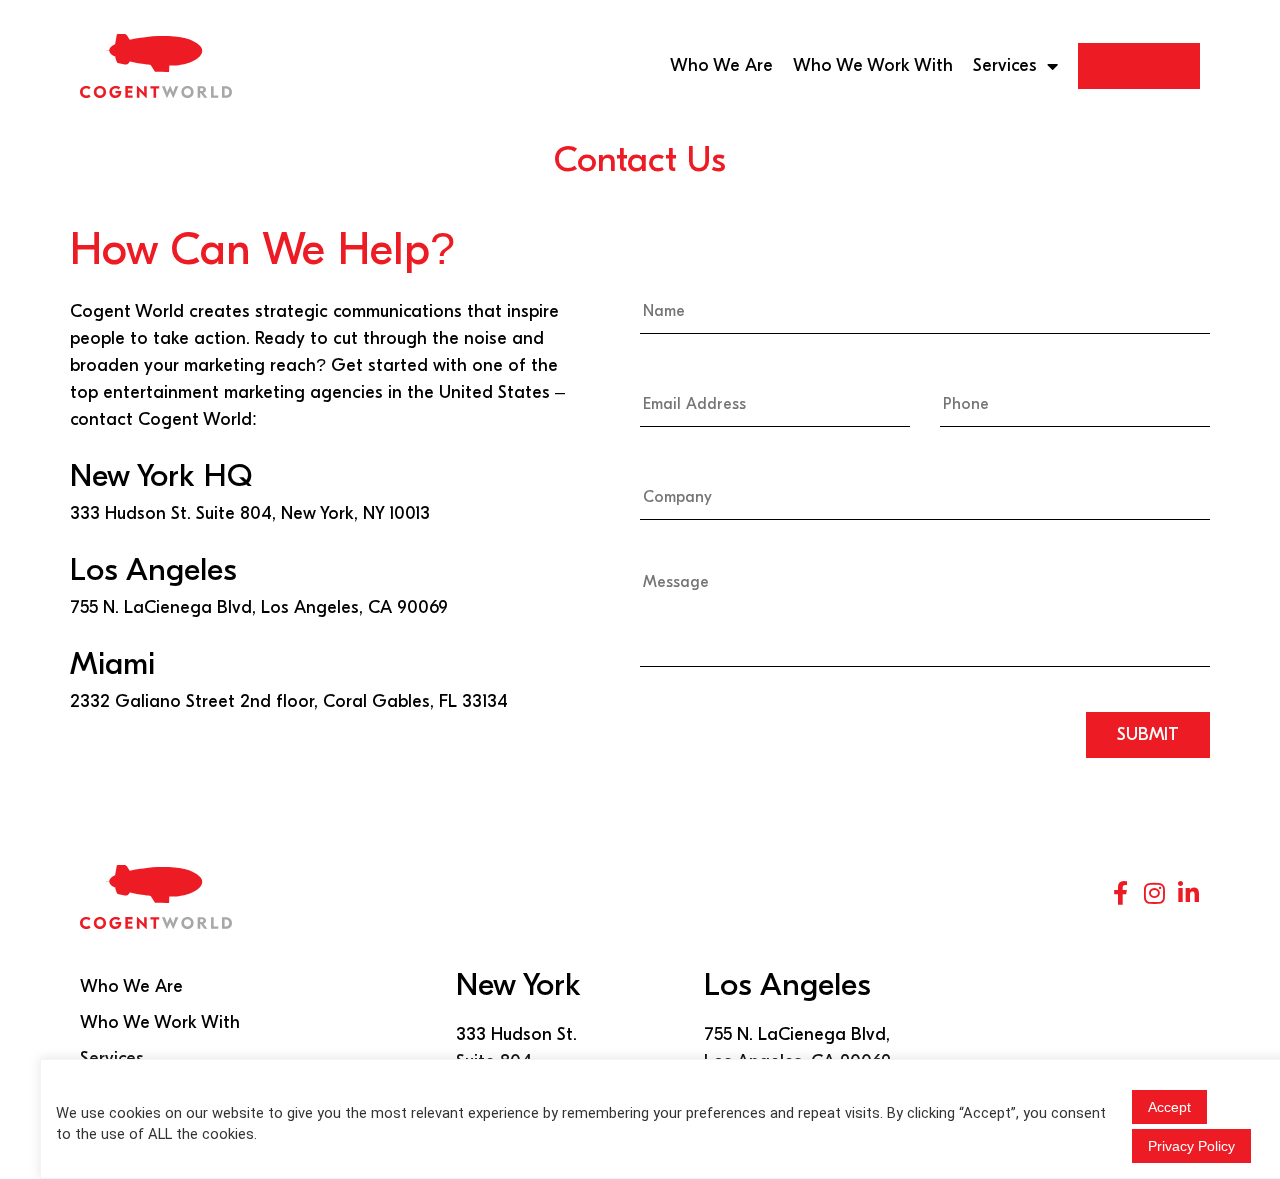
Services (1005, 65)
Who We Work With (873, 65)
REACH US (1139, 65)
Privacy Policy (1191, 1146)
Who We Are (721, 65)
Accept (1169, 1107)
